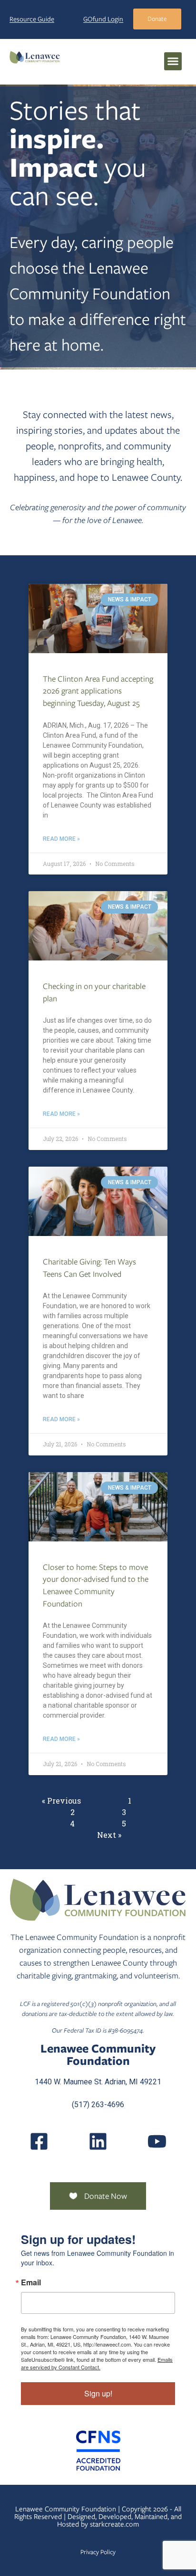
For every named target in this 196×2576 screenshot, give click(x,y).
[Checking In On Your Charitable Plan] (98, 926)
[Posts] (98, 2141)
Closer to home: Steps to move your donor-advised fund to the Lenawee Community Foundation (96, 1585)
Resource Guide (32, 19)
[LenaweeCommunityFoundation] (39, 2141)
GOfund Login (103, 19)
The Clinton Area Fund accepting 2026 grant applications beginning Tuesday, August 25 (98, 691)
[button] (173, 61)
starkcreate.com (114, 2524)
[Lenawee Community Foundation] (35, 57)
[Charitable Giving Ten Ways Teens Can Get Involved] (98, 1201)
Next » (109, 1835)
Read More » (61, 839)
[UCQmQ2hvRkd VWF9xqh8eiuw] (157, 2141)
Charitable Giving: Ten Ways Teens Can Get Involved (89, 1268)
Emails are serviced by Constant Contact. (97, 2363)
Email (31, 2282)
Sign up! (98, 2393)
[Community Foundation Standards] (98, 2451)
